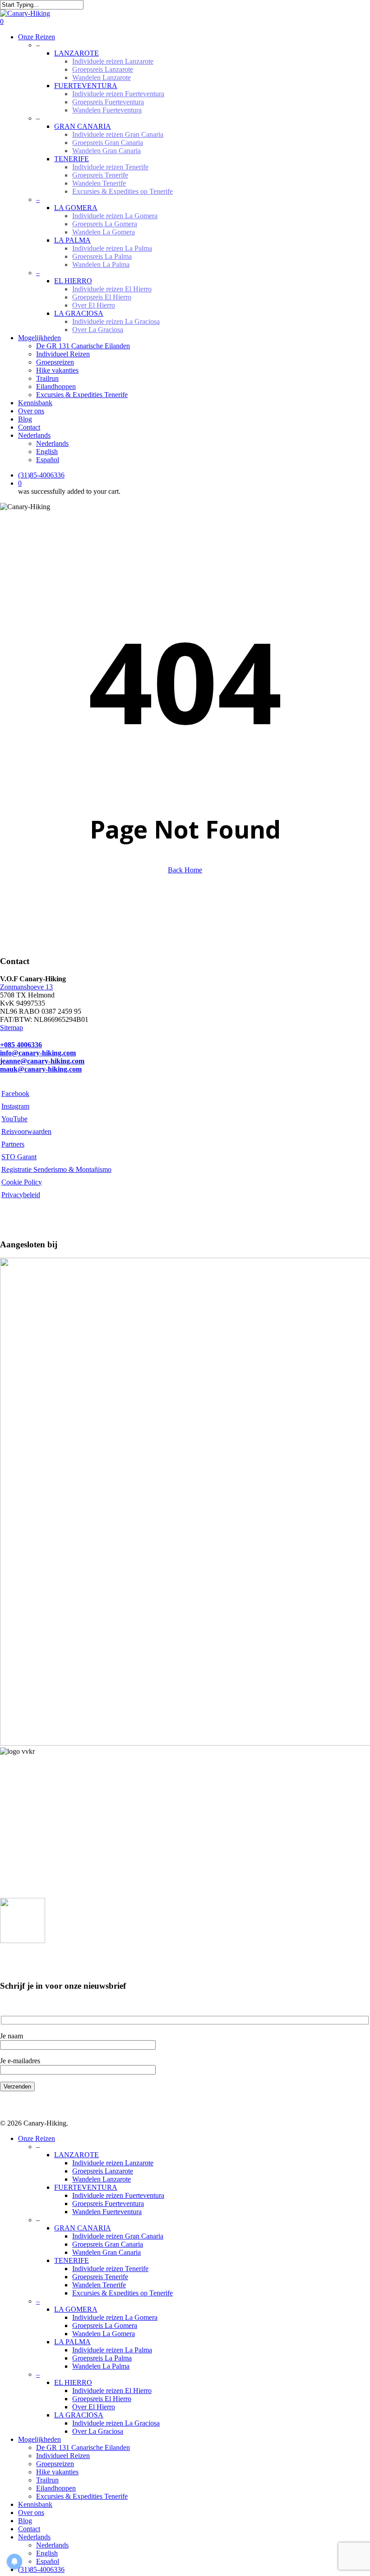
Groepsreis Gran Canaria (108, 2244)
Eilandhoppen (56, 2488)
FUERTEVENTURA (86, 2187)
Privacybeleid (21, 1195)
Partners (13, 1144)
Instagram (15, 1106)
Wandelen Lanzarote (102, 2179)
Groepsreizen (55, 2464)
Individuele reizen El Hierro (112, 2391)
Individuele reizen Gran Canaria (118, 2236)
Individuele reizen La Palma (112, 2350)
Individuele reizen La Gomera (115, 2317)
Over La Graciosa (98, 2431)
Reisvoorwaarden (26, 1131)
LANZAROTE (76, 2155)
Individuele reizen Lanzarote (113, 2163)
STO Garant (19, 1157)
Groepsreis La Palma (102, 2358)
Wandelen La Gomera (104, 2334)
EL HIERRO (73, 2382)
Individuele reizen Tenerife (110, 2269)
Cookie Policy (22, 1182)
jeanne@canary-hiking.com (42, 1061)
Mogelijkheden (39, 2439)
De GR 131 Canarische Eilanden (83, 2447)
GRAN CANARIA (83, 2228)
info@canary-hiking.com (38, 1053)
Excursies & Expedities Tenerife (82, 2496)
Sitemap (12, 1028)
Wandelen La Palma (101, 2366)
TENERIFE (72, 2260)
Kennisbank (35, 2504)
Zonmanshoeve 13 (26, 987)
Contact (29, 2529)
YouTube (14, 1119)
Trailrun (47, 2480)
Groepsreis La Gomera (105, 2325)
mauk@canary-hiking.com (41, 1069)
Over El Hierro (94, 2407)
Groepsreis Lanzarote (103, 2171)
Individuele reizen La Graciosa (116, 2423)
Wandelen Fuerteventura (107, 2212)
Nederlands (34, 2537)
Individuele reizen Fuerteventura (118, 2195)
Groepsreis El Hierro (102, 2399)
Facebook (15, 1094)
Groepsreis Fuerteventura (108, 2204)
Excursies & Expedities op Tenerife (123, 2293)
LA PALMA (72, 2342)
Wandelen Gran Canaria (106, 2252)
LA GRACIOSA (79, 2415)
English (47, 2553)
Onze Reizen (37, 2138)
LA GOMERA (76, 2309)
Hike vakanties (57, 2472)
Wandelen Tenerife (99, 2285)
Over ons (31, 2513)
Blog (25, 2521)
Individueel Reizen (63, 2456)
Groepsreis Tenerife (100, 2277)
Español (48, 2561)
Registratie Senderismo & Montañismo (56, 1169)
